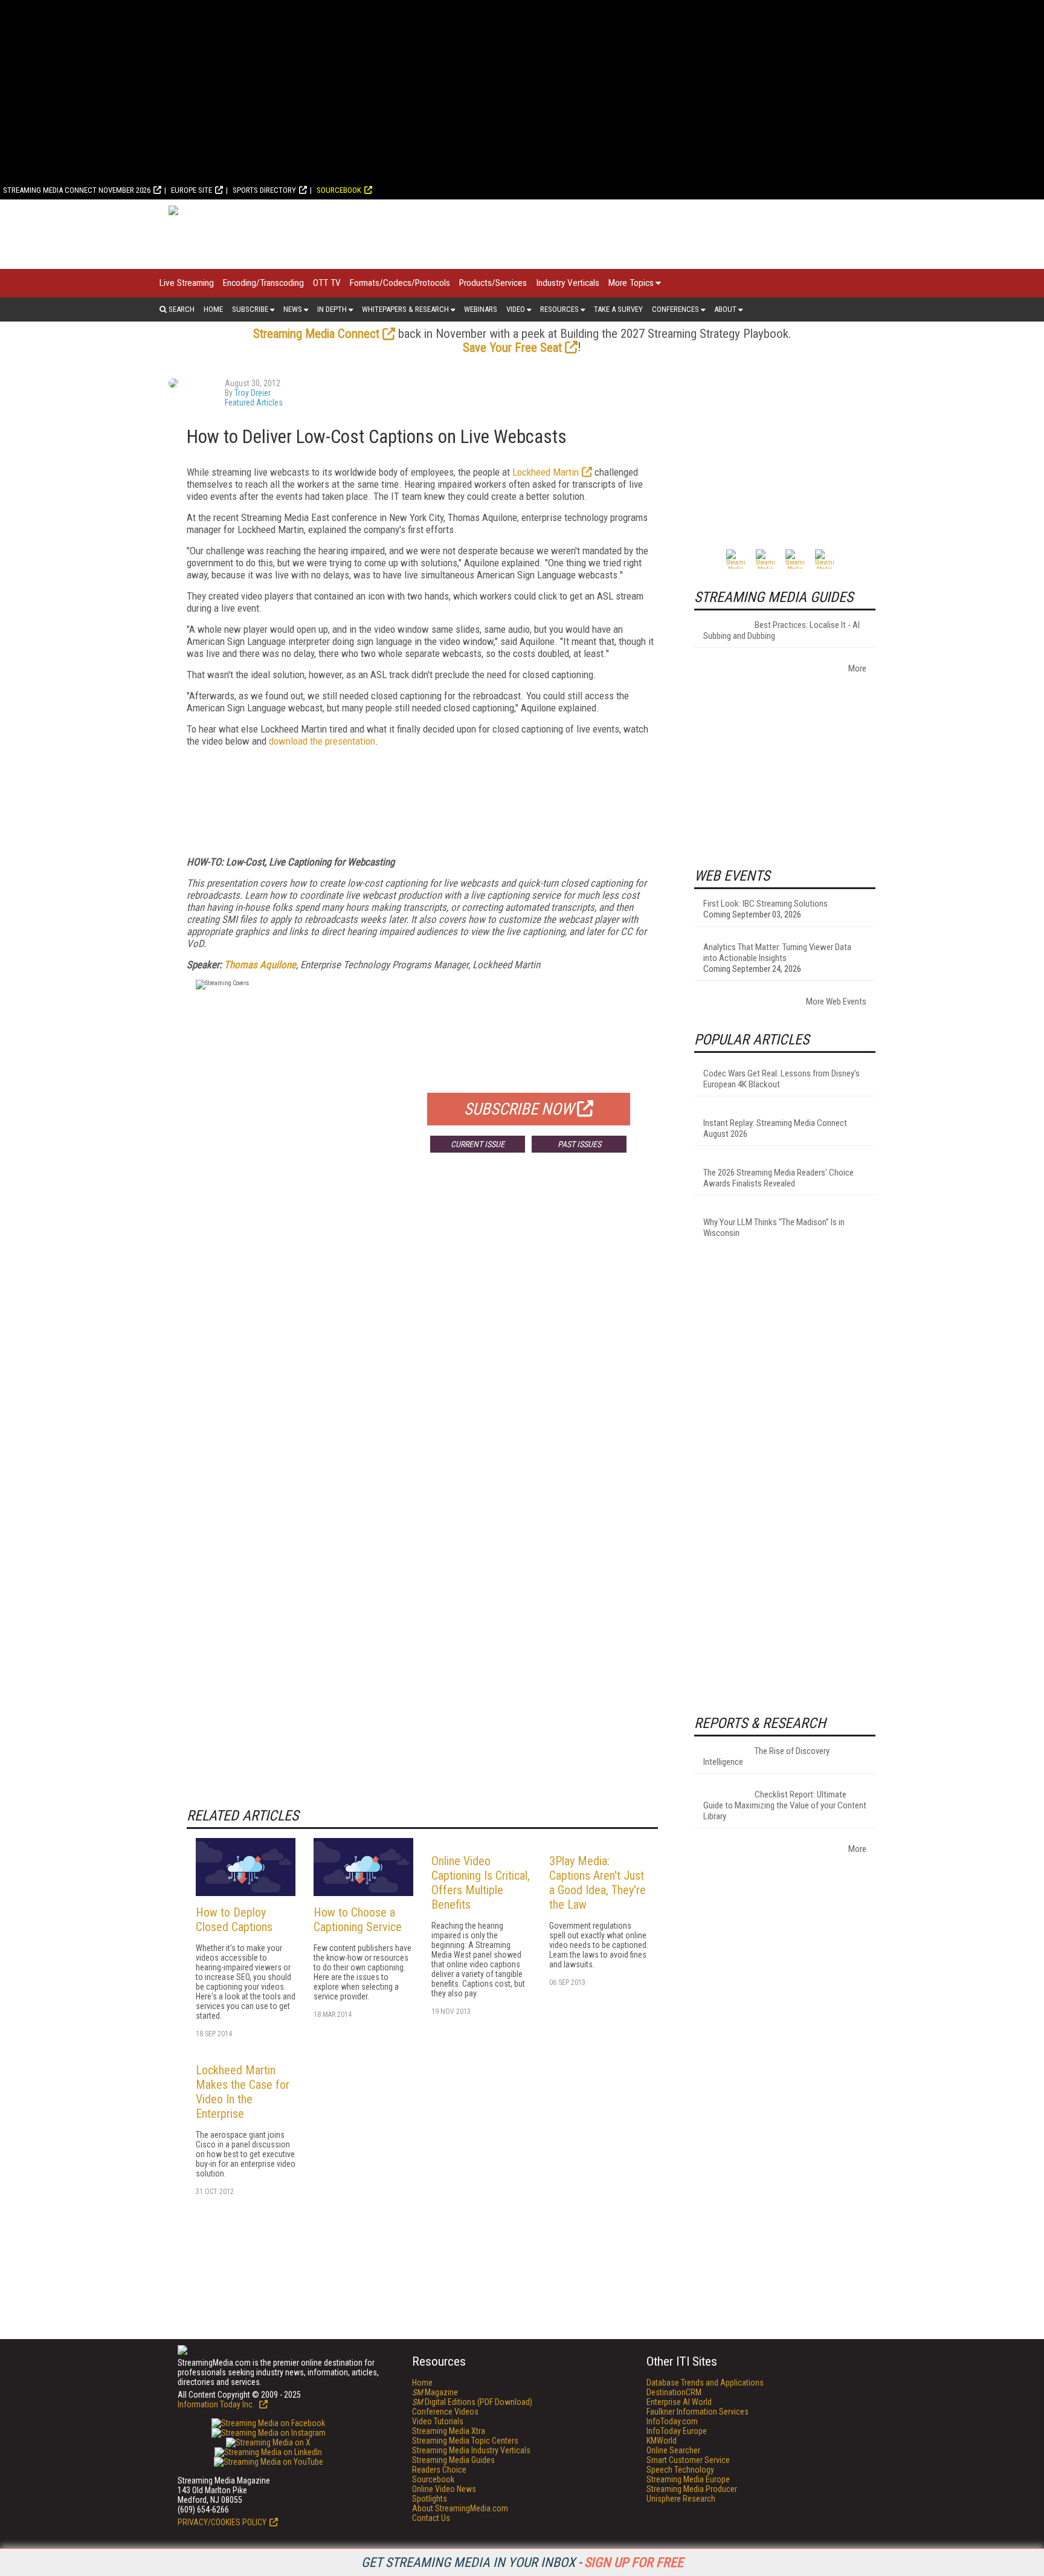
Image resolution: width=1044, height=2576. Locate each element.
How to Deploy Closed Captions (234, 1920)
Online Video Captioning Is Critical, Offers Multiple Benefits (481, 1883)
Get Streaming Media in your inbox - (522, 2562)
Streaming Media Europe (688, 2479)
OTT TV (327, 283)
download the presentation (322, 741)
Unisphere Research (681, 2499)
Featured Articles (254, 403)
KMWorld (662, 2441)
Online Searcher (673, 2450)
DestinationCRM (674, 2392)
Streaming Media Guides (453, 2460)
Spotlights (430, 2499)
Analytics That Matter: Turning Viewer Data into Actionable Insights (777, 953)
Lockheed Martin (546, 472)
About (725, 309)
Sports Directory (264, 190)
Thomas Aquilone (260, 965)
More (857, 668)
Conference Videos (445, 2412)
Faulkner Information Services (698, 2412)
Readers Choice (439, 2470)
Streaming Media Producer (692, 2489)
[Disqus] (422, 1341)
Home (213, 309)
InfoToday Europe (677, 2431)
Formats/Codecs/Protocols (400, 283)
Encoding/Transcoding (263, 283)
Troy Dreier (253, 393)
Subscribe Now (519, 1109)
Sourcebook (339, 190)
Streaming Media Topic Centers (465, 2441)
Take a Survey (618, 309)
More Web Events (836, 1002)
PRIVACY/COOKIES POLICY (222, 2522)
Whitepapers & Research (405, 309)
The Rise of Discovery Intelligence (766, 1756)
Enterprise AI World (679, 2402)
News (293, 309)
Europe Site (192, 190)
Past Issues (579, 1144)
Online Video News (444, 2489)
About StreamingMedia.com (460, 2508)
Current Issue (478, 1144)
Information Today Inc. (217, 2404)
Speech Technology (680, 2470)
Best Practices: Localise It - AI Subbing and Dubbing (781, 630)
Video (516, 309)
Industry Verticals (568, 283)
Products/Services (493, 283)
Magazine (435, 2392)
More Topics (631, 283)
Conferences (675, 309)
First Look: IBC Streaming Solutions (765, 904)
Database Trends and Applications (705, 2383)
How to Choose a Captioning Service (358, 1920)
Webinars (481, 309)
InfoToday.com (672, 2421)
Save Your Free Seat (512, 348)
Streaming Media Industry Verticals (471, 2450)
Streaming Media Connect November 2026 (77, 190)
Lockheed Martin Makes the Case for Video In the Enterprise (243, 2092)
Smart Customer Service (688, 2460)
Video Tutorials (438, 2421)
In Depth (332, 309)
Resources (559, 309)
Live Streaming (187, 283)
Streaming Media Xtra (449, 2431)
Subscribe (250, 309)
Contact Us (431, 2518)
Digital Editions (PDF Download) (472, 2402)
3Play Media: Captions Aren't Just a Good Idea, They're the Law (598, 1883)
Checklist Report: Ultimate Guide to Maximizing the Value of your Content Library (785, 1805)
